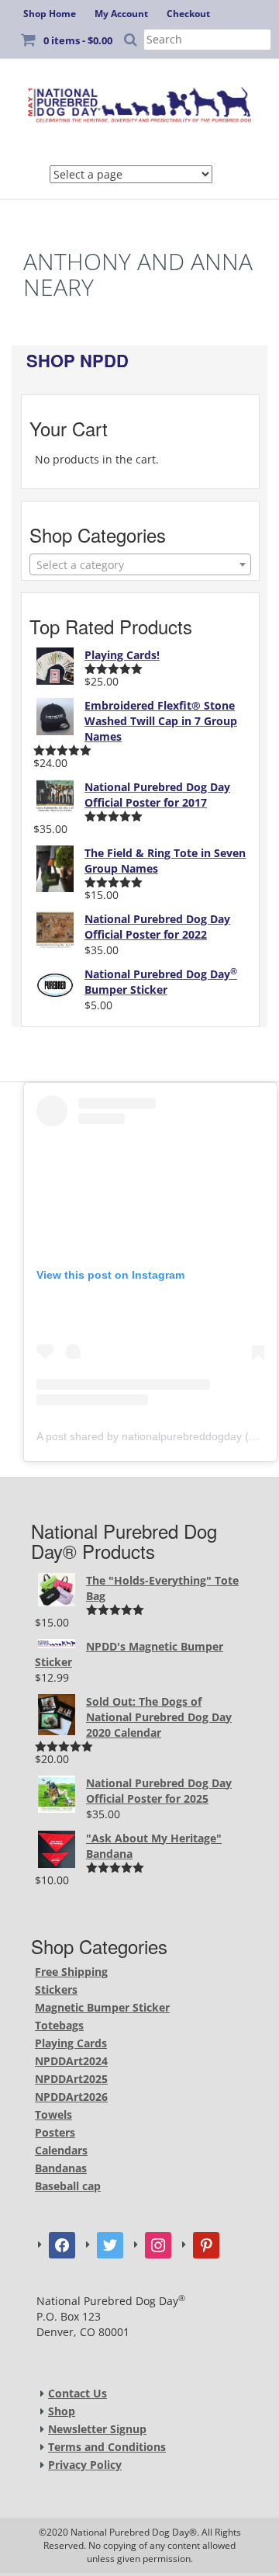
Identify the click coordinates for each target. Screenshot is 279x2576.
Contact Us (77, 2393)
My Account (121, 14)
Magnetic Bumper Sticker (102, 2007)
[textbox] (140, 565)
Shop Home (50, 14)
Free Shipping (71, 1972)
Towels (53, 2114)
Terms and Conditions (107, 2447)
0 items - (78, 40)
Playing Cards (71, 2043)
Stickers (56, 1989)
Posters (55, 2132)
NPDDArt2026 (71, 2097)
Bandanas (61, 2168)
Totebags (59, 2025)
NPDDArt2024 (71, 2061)
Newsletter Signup (97, 2429)
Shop (62, 2411)
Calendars (61, 2150)
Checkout (188, 14)
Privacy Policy (85, 2465)
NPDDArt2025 (71, 2079)
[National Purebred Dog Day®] (139, 102)
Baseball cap (68, 2186)
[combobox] (140, 564)
